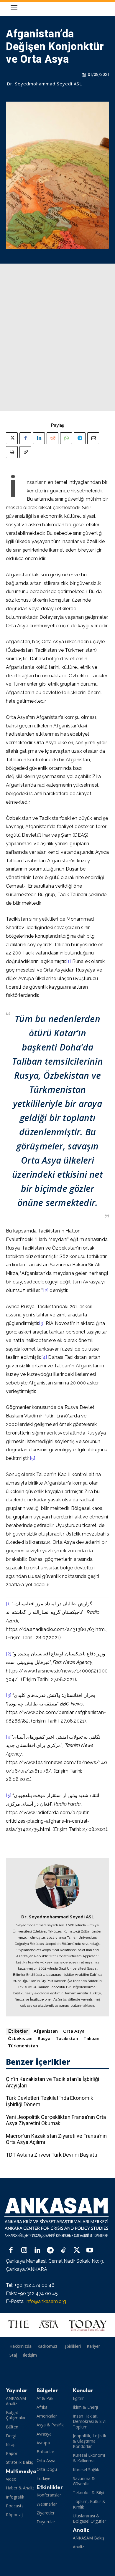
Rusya (44, 2038)
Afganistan (46, 2031)
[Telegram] (80, 438)
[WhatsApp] (66, 438)
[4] (44, 1357)
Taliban (91, 2038)
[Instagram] (24, 2251)
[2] (46, 1290)
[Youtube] (90, 2251)
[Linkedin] (39, 438)
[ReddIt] (52, 438)
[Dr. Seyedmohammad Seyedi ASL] (57, 1887)
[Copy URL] (25, 452)
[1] (69, 961)
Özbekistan (20, 2038)
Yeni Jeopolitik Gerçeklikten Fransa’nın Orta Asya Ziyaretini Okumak (56, 2120)
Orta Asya (74, 2031)
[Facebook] (25, 438)
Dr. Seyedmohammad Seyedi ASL (44, 84)
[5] (33, 1458)
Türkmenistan (23, 2046)
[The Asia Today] (57, 2325)
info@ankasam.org (46, 2301)
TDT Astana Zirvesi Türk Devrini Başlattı (51, 2155)
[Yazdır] (12, 452)
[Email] (93, 438)
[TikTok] (64, 2251)
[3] (42, 1323)
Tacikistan (67, 2038)
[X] (12, 438)
